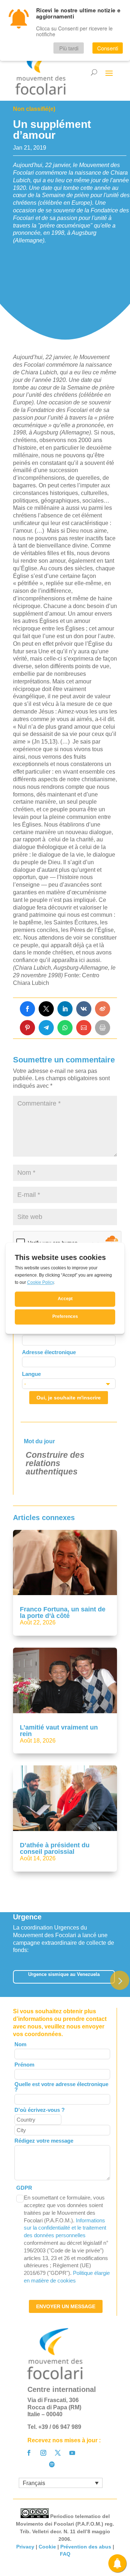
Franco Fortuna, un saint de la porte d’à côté (63, 1612)
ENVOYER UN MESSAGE (66, 2306)
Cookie (47, 2547)
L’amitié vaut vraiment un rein (59, 1731)
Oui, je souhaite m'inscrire (69, 1398)
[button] (120, 1980)
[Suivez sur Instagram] (43, 2453)
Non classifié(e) (34, 109)
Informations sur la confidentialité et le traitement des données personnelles (65, 2228)
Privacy (25, 2547)
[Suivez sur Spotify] (52, 2464)
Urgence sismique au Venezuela (64, 1974)
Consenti (108, 48)
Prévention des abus (86, 2547)
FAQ (65, 2554)
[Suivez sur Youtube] (72, 2453)
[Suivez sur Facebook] (29, 2453)
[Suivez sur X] (58, 2453)
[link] (27, 1009)
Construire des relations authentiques (55, 1463)
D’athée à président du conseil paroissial (55, 1848)
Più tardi (69, 48)
